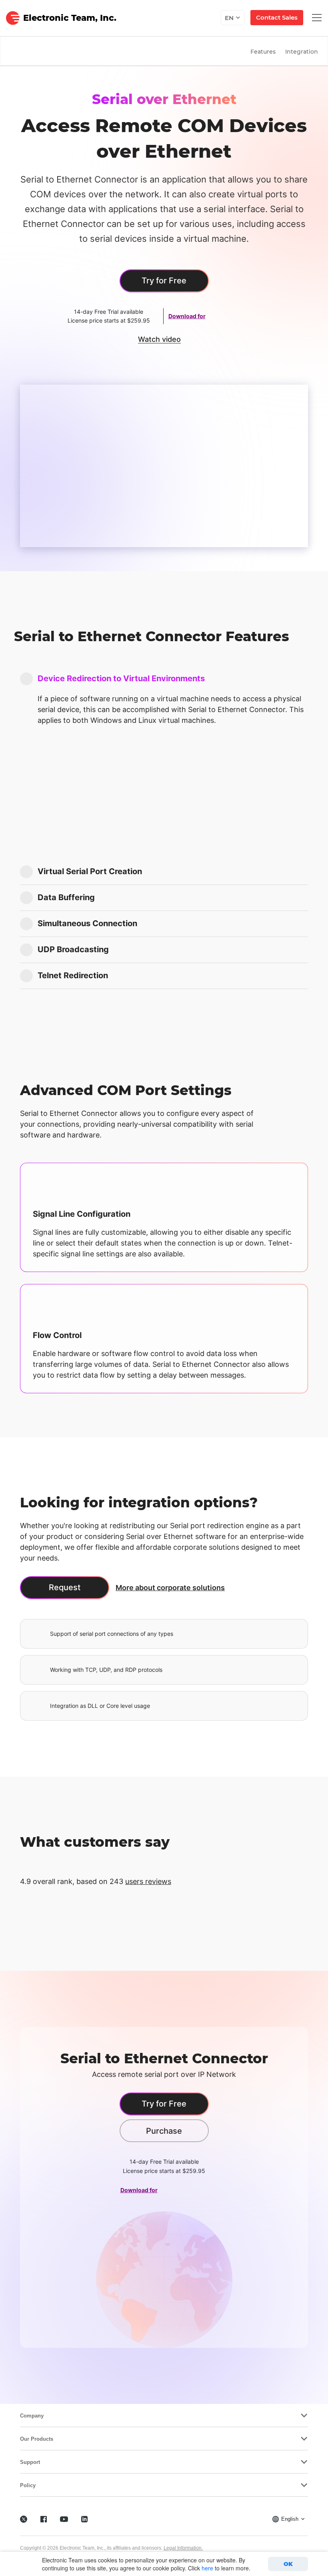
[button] (164, 679)
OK (288, 2564)
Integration (302, 52)
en (229, 18)
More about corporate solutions (170, 1588)
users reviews (148, 1881)
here (207, 2568)
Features (263, 52)
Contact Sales (277, 17)
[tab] (164, 679)
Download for (187, 316)
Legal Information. (183, 2548)
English (290, 2519)
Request (65, 1587)
